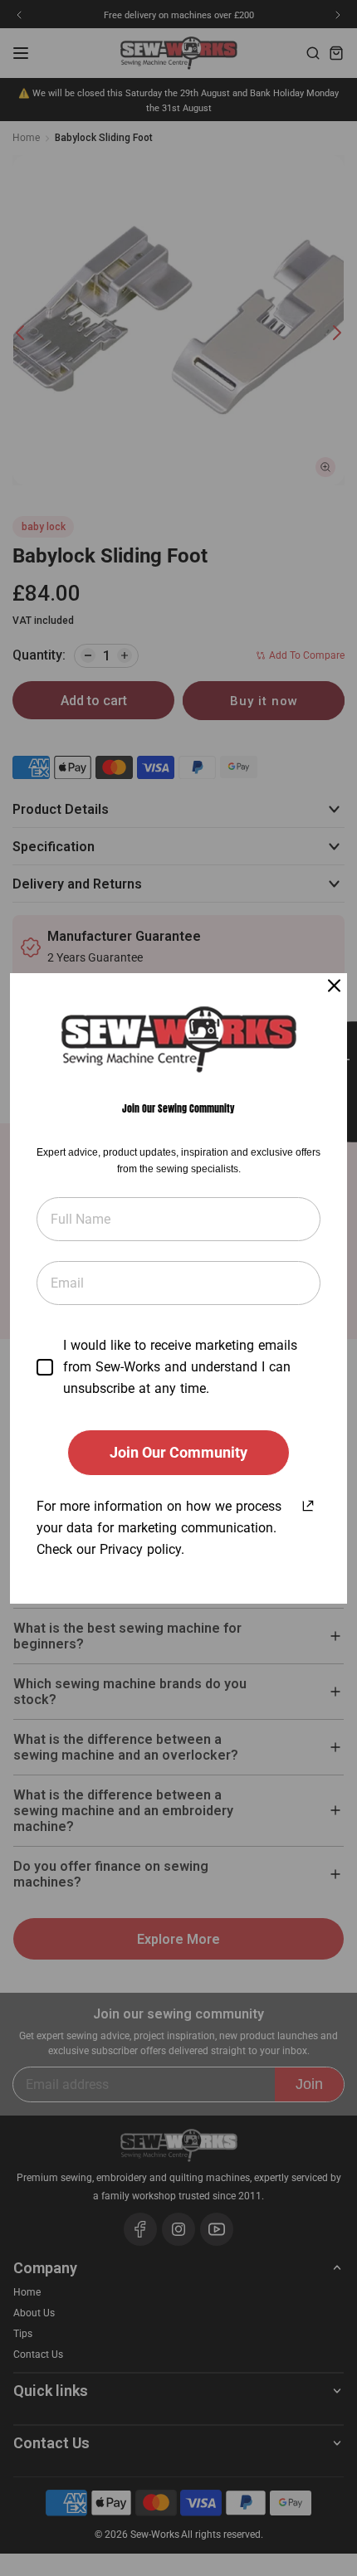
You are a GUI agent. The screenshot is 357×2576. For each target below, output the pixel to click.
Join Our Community (178, 1452)
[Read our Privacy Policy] (308, 1503)
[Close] (334, 986)
